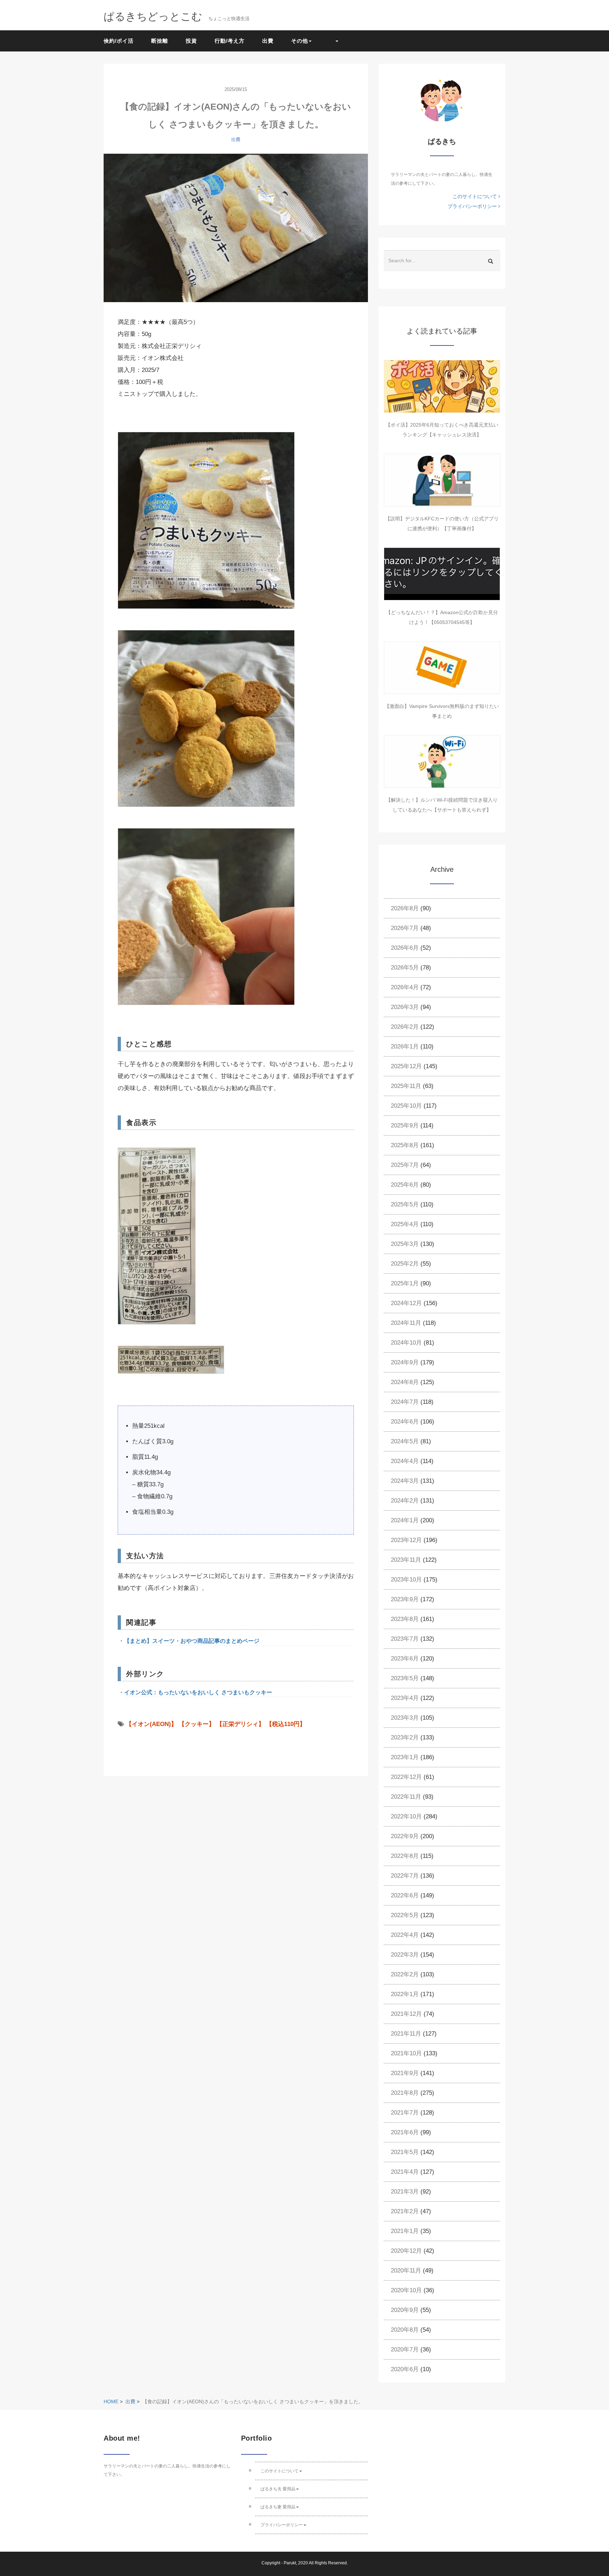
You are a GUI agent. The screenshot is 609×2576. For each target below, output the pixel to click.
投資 (191, 41)
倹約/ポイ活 (119, 41)
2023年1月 (405, 1757)
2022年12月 (406, 1777)
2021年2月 (405, 2211)
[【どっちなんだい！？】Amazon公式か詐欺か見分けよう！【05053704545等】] (442, 574)
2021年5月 (405, 2152)
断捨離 (160, 41)
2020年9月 (405, 2310)
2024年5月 (405, 1441)
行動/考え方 (230, 41)
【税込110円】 (286, 1724)
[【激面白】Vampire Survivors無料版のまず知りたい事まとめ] (442, 668)
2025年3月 (405, 1244)
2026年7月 (405, 928)
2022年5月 (405, 1915)
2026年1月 (405, 1047)
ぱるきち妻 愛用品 (278, 2507)
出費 (268, 41)
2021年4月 (405, 2172)
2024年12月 (406, 1303)
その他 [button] (300, 41)
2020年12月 (406, 2251)
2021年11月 (406, 2034)
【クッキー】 (197, 1724)
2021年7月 (405, 2113)
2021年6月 (405, 2132)
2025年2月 (405, 1264)
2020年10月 (406, 2290)
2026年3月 (405, 1007)
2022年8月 (405, 1856)
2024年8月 (405, 1382)
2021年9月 (405, 2073)
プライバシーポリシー (473, 206)
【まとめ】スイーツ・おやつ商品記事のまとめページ (192, 1641)
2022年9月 (405, 1836)
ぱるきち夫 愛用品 (278, 2489)
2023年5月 (405, 1678)
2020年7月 (405, 2349)
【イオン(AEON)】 (151, 1724)
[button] (334, 41)
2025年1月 (405, 1283)
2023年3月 (405, 1718)
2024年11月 (406, 1323)
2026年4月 (405, 987)
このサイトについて (475, 196)
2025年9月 (405, 1125)
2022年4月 (405, 1935)
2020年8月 (405, 2330)
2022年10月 (406, 1816)
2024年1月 (405, 1520)
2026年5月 (405, 968)
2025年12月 (406, 1066)
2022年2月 (405, 1974)
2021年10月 (406, 2053)
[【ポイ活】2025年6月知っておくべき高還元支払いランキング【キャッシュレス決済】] (442, 386)
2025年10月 (406, 1106)
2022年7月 (405, 1876)
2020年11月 (406, 2271)
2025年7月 (405, 1165)
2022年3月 (405, 1955)
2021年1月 (405, 2231)
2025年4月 (405, 1224)
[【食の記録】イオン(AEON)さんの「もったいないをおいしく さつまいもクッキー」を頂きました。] (236, 228)
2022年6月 (405, 1895)
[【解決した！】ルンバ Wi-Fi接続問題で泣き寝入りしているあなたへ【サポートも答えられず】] (442, 761)
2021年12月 (406, 2014)
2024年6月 (405, 1422)
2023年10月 (406, 1580)
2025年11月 (406, 1086)
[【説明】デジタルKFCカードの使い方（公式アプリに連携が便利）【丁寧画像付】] (442, 480)
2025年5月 (405, 1204)
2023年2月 (405, 1737)
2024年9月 (405, 1362)
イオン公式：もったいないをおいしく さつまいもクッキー (198, 1692)
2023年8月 (405, 1619)
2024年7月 (405, 1402)
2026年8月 (405, 908)
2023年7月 (405, 1639)
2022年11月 (406, 1797)
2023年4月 (405, 1698)
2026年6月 (405, 948)
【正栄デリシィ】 (240, 1724)
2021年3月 (405, 2192)
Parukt (290, 2563)
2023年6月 (405, 1659)
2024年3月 (405, 1481)
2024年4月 (405, 1461)
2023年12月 (406, 1540)
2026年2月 (405, 1027)
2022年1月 (405, 1994)
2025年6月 (405, 1185)
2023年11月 (406, 1560)
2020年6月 (405, 2369)
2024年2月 (405, 1501)
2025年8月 (405, 1145)
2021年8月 (405, 2093)
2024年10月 (406, 1343)
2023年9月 (405, 1599)
